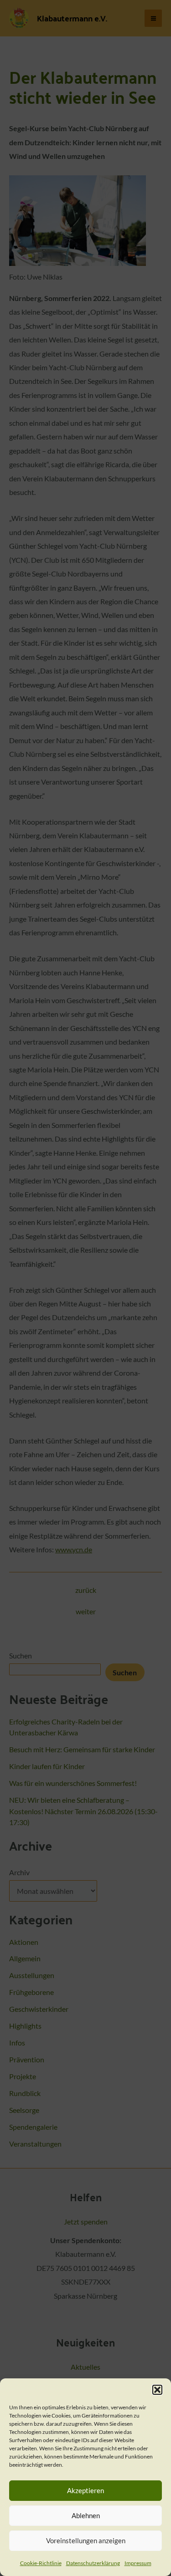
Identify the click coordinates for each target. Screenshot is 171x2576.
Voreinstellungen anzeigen (86, 2540)
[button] (157, 2390)
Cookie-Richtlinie (41, 2563)
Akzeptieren (85, 2490)
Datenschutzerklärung (93, 2563)
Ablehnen (86, 2515)
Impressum (138, 2563)
